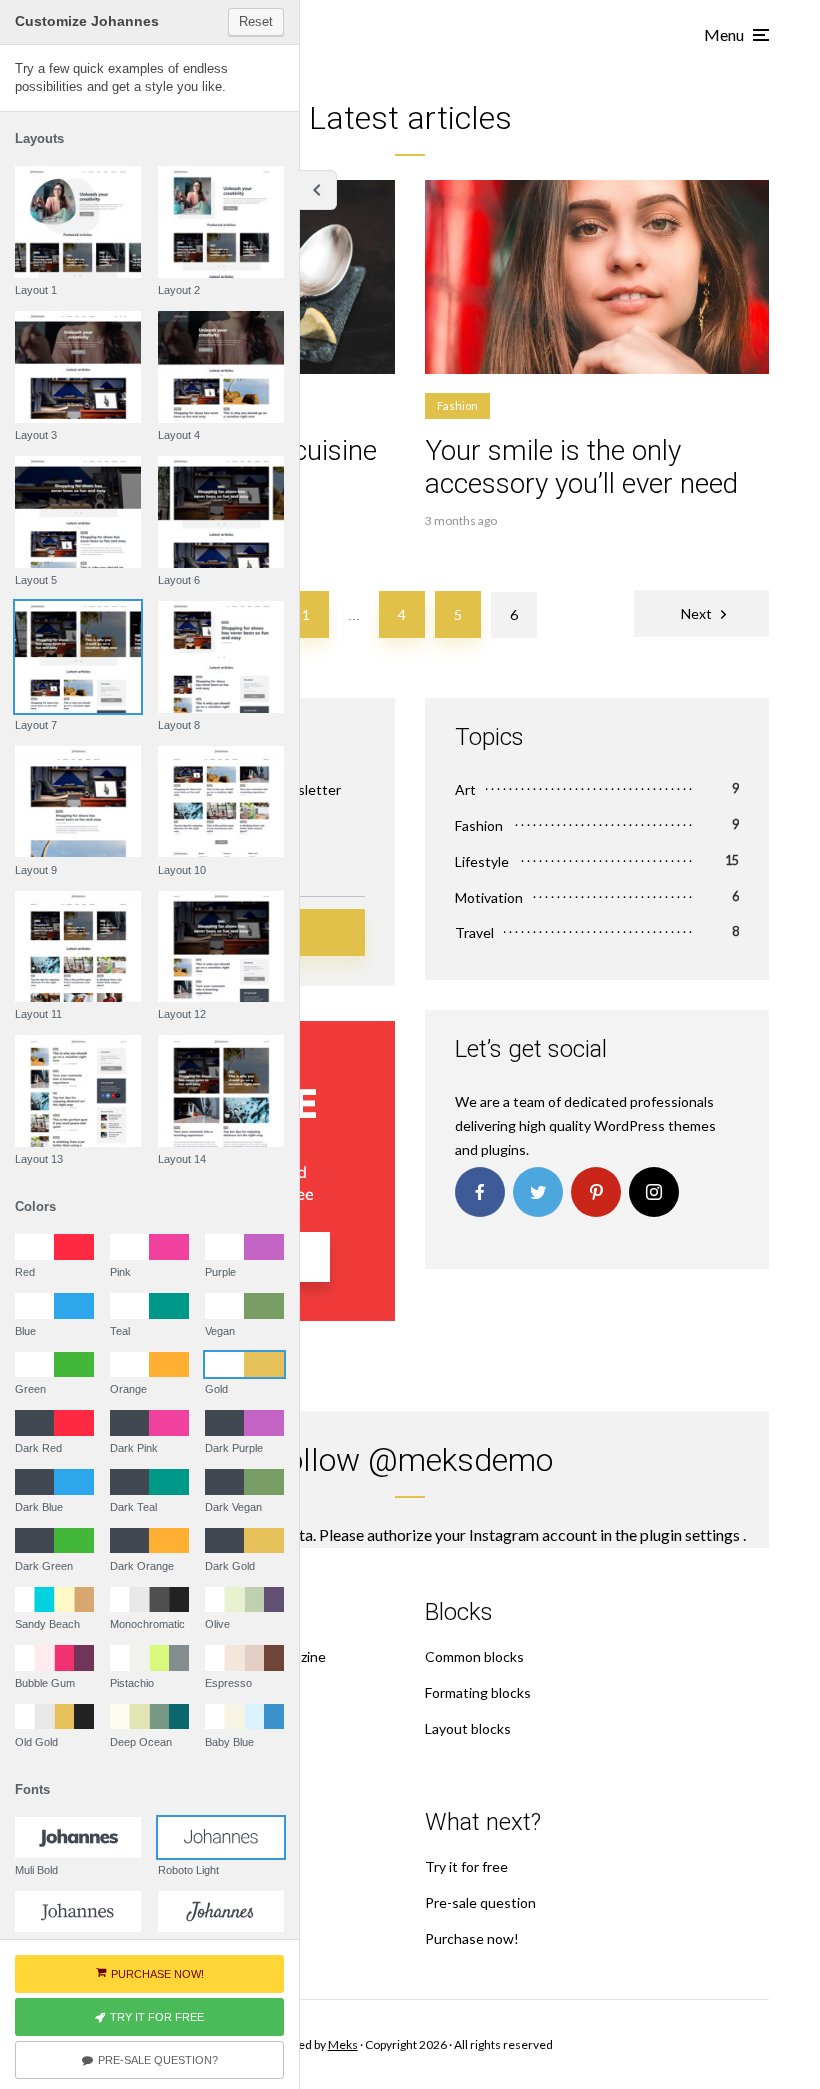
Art (465, 789)
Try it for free (466, 1866)
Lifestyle (482, 861)
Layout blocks (468, 1728)
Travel (474, 932)
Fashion (457, 405)
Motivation (489, 897)
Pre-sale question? (158, 2060)
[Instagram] (654, 1192)
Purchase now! (472, 1938)
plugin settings (691, 1534)
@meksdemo (460, 1460)
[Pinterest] (596, 1192)
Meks (343, 2044)
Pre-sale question (480, 1902)
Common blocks (474, 1656)
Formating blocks (478, 1692)
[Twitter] (538, 1192)
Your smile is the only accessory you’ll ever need (581, 467)
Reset (256, 21)
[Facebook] (480, 1192)
